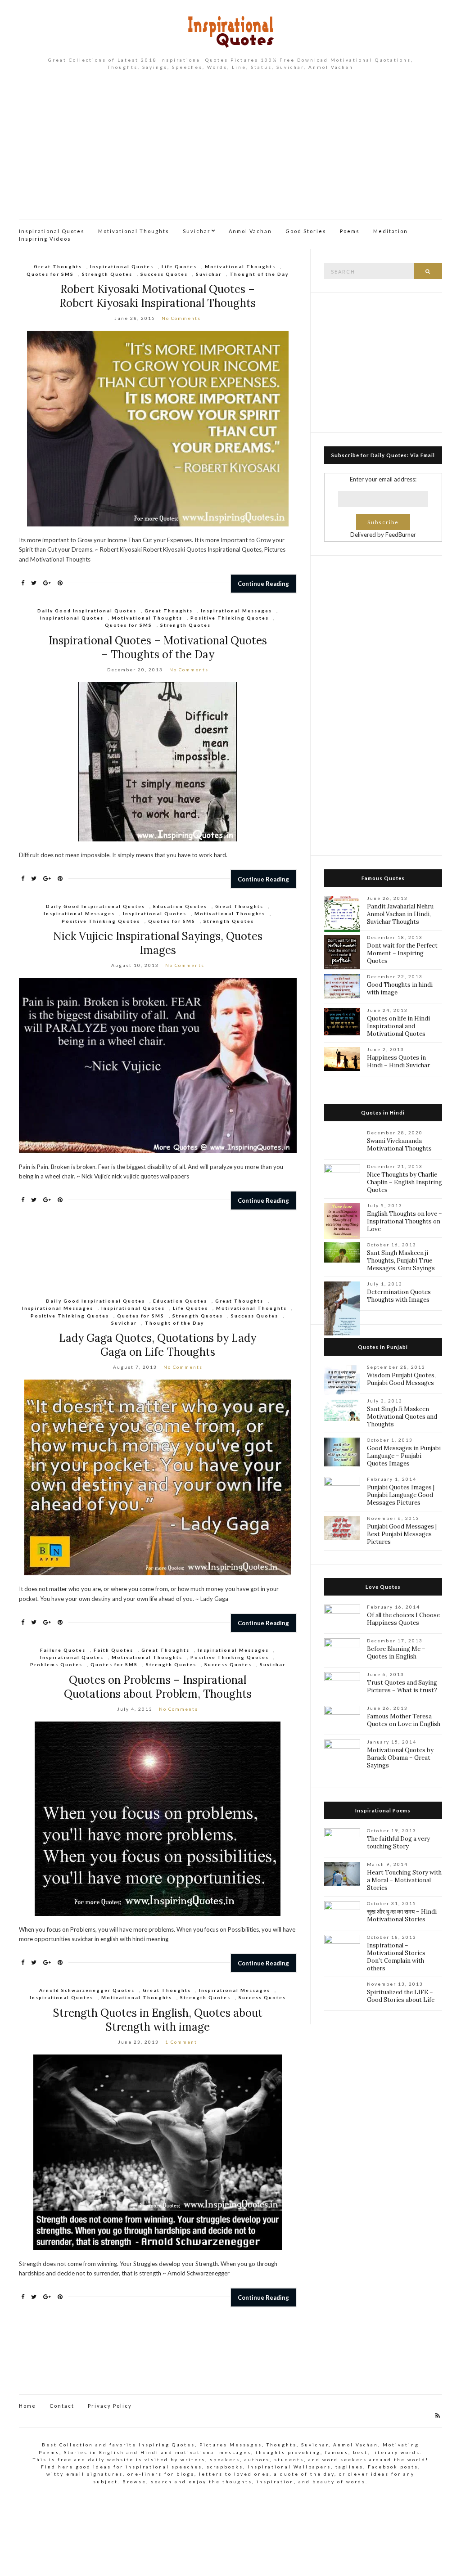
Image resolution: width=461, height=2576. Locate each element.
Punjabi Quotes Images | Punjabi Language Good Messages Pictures (401, 1495)
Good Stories (306, 231)
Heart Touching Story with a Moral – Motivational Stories (404, 1880)
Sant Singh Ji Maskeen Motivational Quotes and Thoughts (402, 1417)
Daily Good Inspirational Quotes (87, 611)
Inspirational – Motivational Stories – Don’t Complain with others (399, 1957)
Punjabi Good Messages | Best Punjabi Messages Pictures (402, 1534)
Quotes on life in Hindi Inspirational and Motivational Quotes (398, 1026)
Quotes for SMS (50, 274)
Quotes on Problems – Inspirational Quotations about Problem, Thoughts (158, 1687)
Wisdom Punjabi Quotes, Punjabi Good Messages (401, 1379)
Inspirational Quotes (52, 231)
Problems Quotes (56, 1664)
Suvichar (197, 231)
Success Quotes (164, 274)
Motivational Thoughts (134, 231)
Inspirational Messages (236, 611)
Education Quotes (180, 906)
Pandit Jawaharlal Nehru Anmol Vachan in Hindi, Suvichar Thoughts (400, 914)
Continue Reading (263, 584)
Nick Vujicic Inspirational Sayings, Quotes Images (158, 943)
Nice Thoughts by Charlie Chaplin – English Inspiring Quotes (405, 1182)
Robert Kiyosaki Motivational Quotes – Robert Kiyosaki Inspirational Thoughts (158, 296)
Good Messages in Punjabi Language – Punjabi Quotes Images (404, 1456)
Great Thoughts (58, 266)
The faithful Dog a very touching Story (398, 1843)
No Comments (181, 318)
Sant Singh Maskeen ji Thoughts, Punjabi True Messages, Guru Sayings (401, 1261)
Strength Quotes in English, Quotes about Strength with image (158, 2020)
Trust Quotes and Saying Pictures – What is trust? (402, 1686)
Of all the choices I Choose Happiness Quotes (403, 1619)
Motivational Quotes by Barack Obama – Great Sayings (400, 1758)
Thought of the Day (259, 274)
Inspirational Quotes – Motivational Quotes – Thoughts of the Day (158, 647)
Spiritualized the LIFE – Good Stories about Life (401, 1996)
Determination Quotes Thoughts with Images (399, 1296)
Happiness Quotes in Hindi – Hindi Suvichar (398, 1061)
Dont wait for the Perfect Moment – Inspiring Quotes (402, 953)
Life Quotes (179, 266)
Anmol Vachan (250, 231)
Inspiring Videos (45, 239)
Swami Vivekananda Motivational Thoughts (399, 1145)
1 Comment (181, 2042)
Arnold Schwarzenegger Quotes (87, 1990)
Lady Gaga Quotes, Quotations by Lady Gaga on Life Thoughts (158, 1345)
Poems (350, 231)
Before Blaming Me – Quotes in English (396, 1653)
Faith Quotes (113, 1650)
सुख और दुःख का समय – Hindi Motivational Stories (402, 1915)
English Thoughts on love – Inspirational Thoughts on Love (405, 1221)
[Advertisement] (230, 152)
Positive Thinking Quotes (230, 618)
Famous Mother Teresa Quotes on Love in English (404, 1720)
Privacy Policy (110, 2406)
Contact (62, 2406)
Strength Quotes (107, 274)
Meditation (391, 231)
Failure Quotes (63, 1650)
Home (27, 2406)
